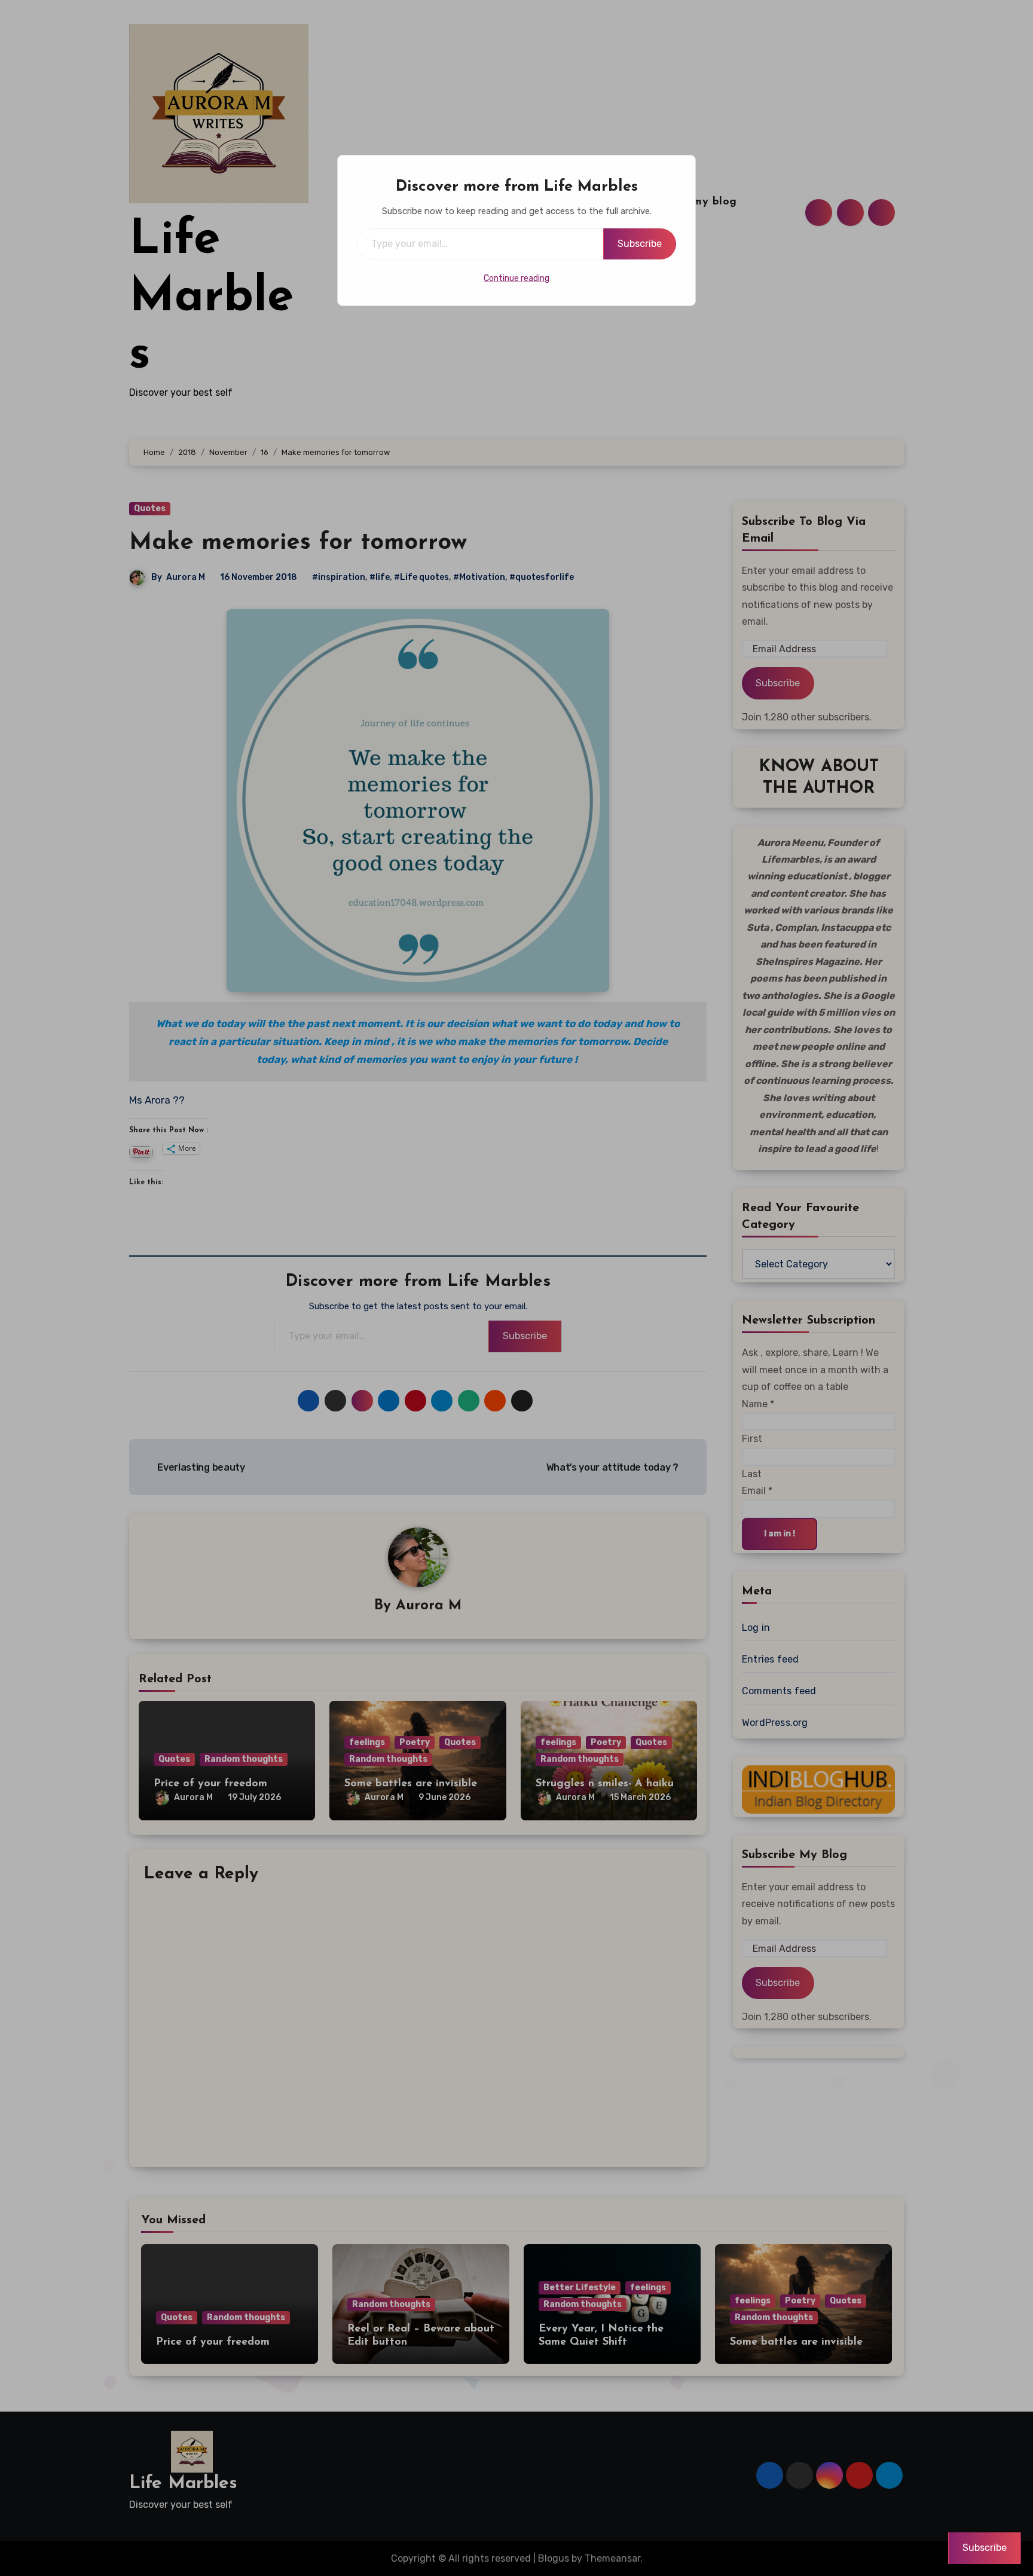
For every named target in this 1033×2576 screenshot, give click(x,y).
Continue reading (516, 278)
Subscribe (640, 244)
